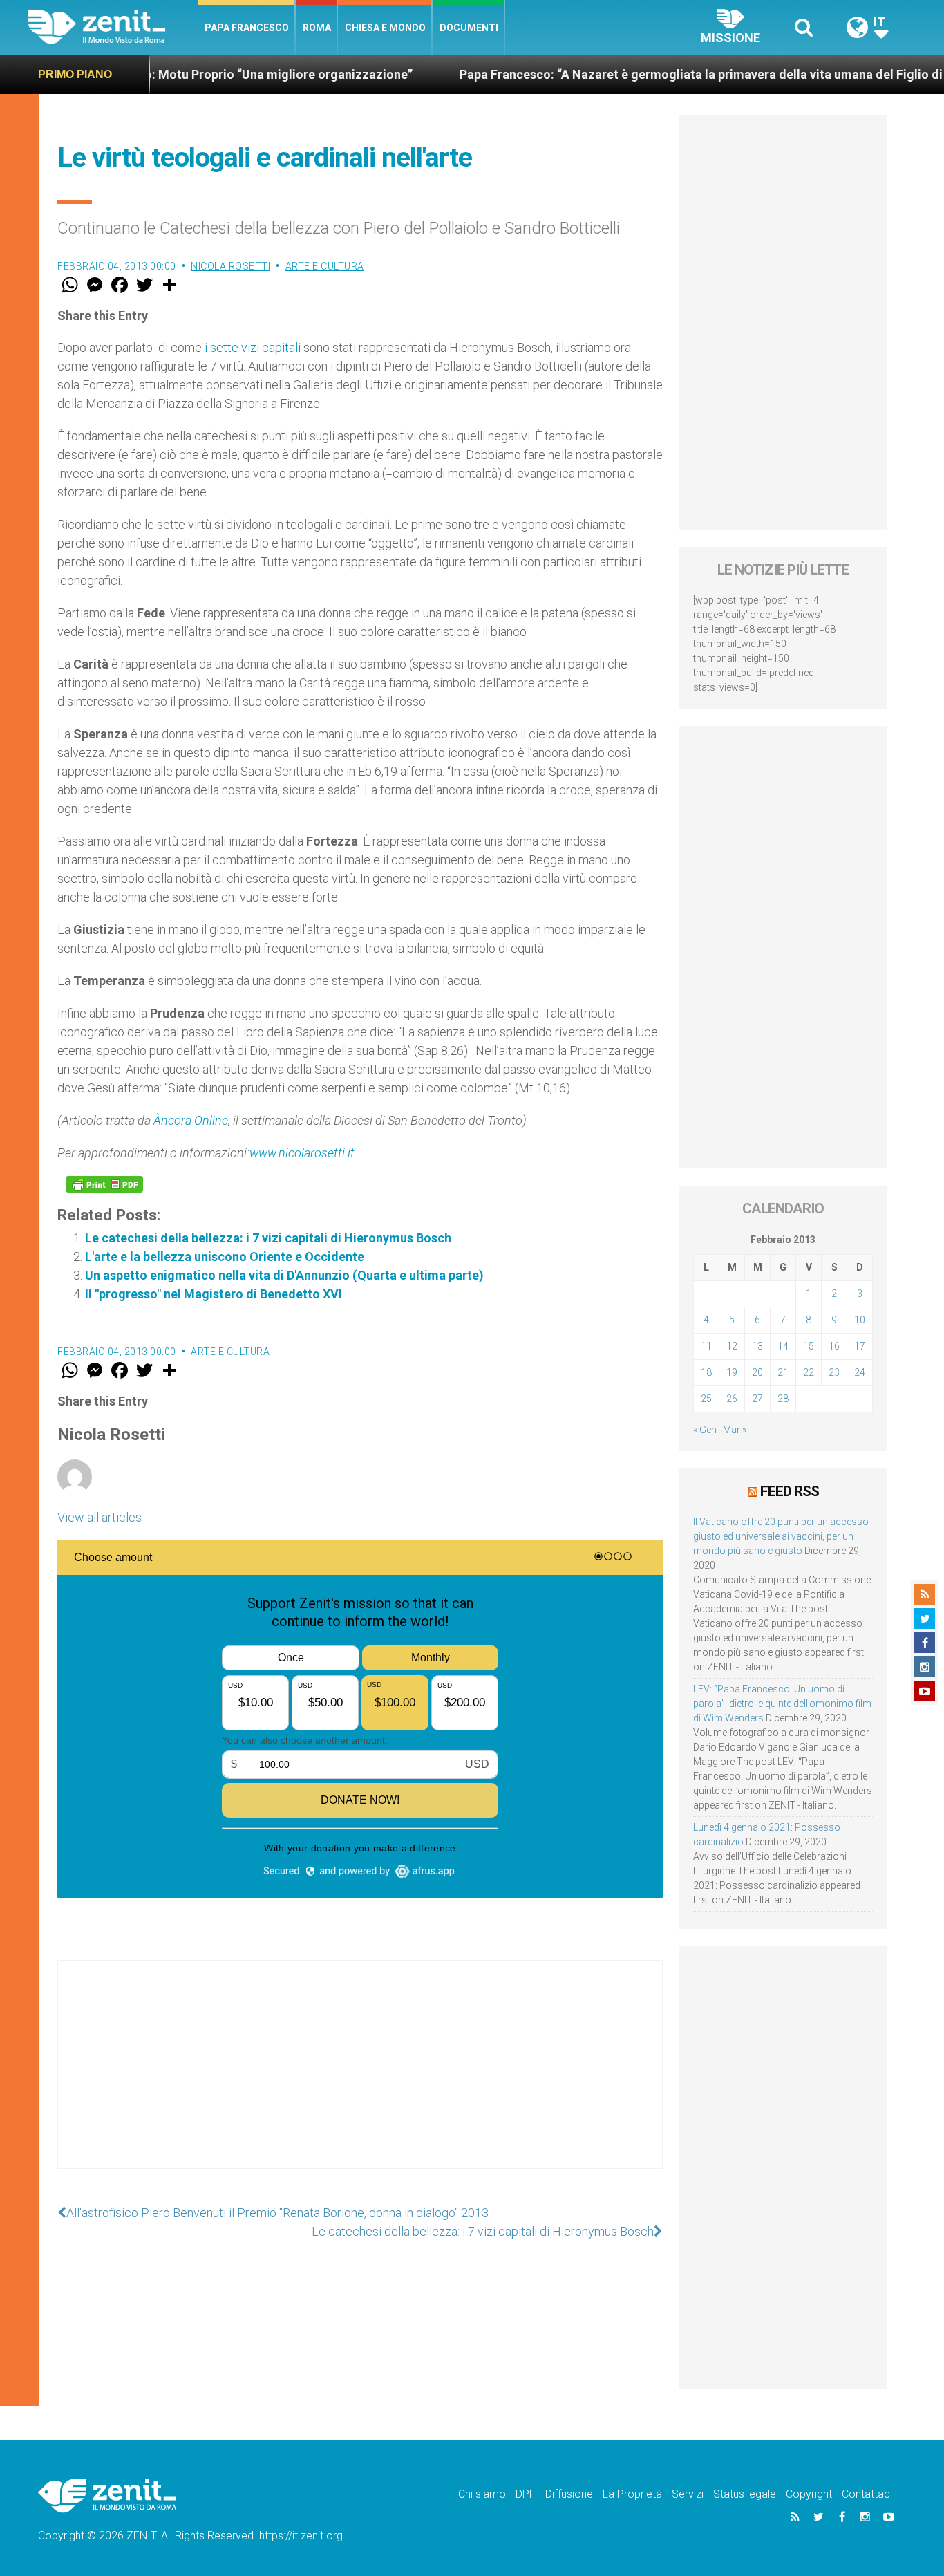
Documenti (469, 28)
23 (834, 1372)
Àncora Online (191, 1120)
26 (732, 1399)
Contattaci (867, 2494)
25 (706, 1399)
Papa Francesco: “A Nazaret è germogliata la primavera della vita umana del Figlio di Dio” (635, 74)
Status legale (745, 2494)
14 (783, 1346)
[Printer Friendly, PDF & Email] (104, 1184)
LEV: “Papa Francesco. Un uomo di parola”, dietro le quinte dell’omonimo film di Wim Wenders (782, 1704)
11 (706, 1346)
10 (860, 1320)
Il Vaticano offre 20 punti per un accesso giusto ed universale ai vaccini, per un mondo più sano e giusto (781, 1536)
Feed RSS (790, 1491)
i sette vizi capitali (253, 347)
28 (783, 1399)
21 (783, 1372)
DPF (526, 2494)
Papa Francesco (247, 28)
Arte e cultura (325, 266)
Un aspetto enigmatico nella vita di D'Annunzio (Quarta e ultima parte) (284, 1275)
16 (834, 1346)
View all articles (100, 1517)
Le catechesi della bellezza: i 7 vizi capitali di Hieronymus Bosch (268, 1238)
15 (809, 1346)
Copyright (809, 2494)
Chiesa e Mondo (385, 28)
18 (706, 1372)
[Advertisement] (360, 2078)
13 (757, 1346)
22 (809, 1372)
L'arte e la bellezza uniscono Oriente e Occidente (225, 1257)
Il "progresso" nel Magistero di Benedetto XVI (214, 1294)
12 (732, 1346)
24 (860, 1372)
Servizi (688, 2494)
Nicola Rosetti (230, 266)
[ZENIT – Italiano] (113, 27)
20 (757, 1372)
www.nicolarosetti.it (302, 1153)
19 (732, 1372)
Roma (317, 28)
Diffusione (569, 2494)
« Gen (705, 1430)
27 (757, 1399)
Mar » (735, 1430)
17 (860, 1346)
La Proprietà (632, 2494)
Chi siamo (482, 2494)
